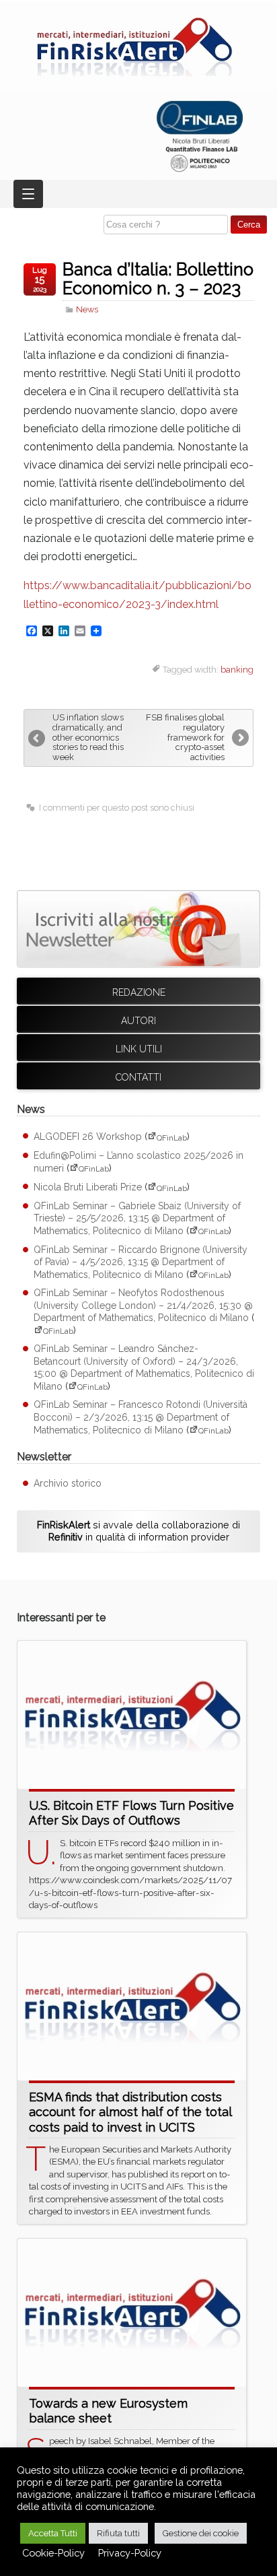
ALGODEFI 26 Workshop (88, 1137)
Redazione (139, 992)
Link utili (139, 1049)
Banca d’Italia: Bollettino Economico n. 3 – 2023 (158, 279)
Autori (138, 1021)
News (87, 309)
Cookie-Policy (53, 2553)
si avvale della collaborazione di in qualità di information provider (138, 1531)
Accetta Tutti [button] (53, 2533)
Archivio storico (68, 1483)
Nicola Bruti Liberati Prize (88, 1188)
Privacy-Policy (130, 2553)
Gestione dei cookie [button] (201, 2533)
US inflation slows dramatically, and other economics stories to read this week (88, 738)
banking (237, 670)
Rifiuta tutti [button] (118, 2533)
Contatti (138, 1077)
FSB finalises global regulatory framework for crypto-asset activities (185, 738)
